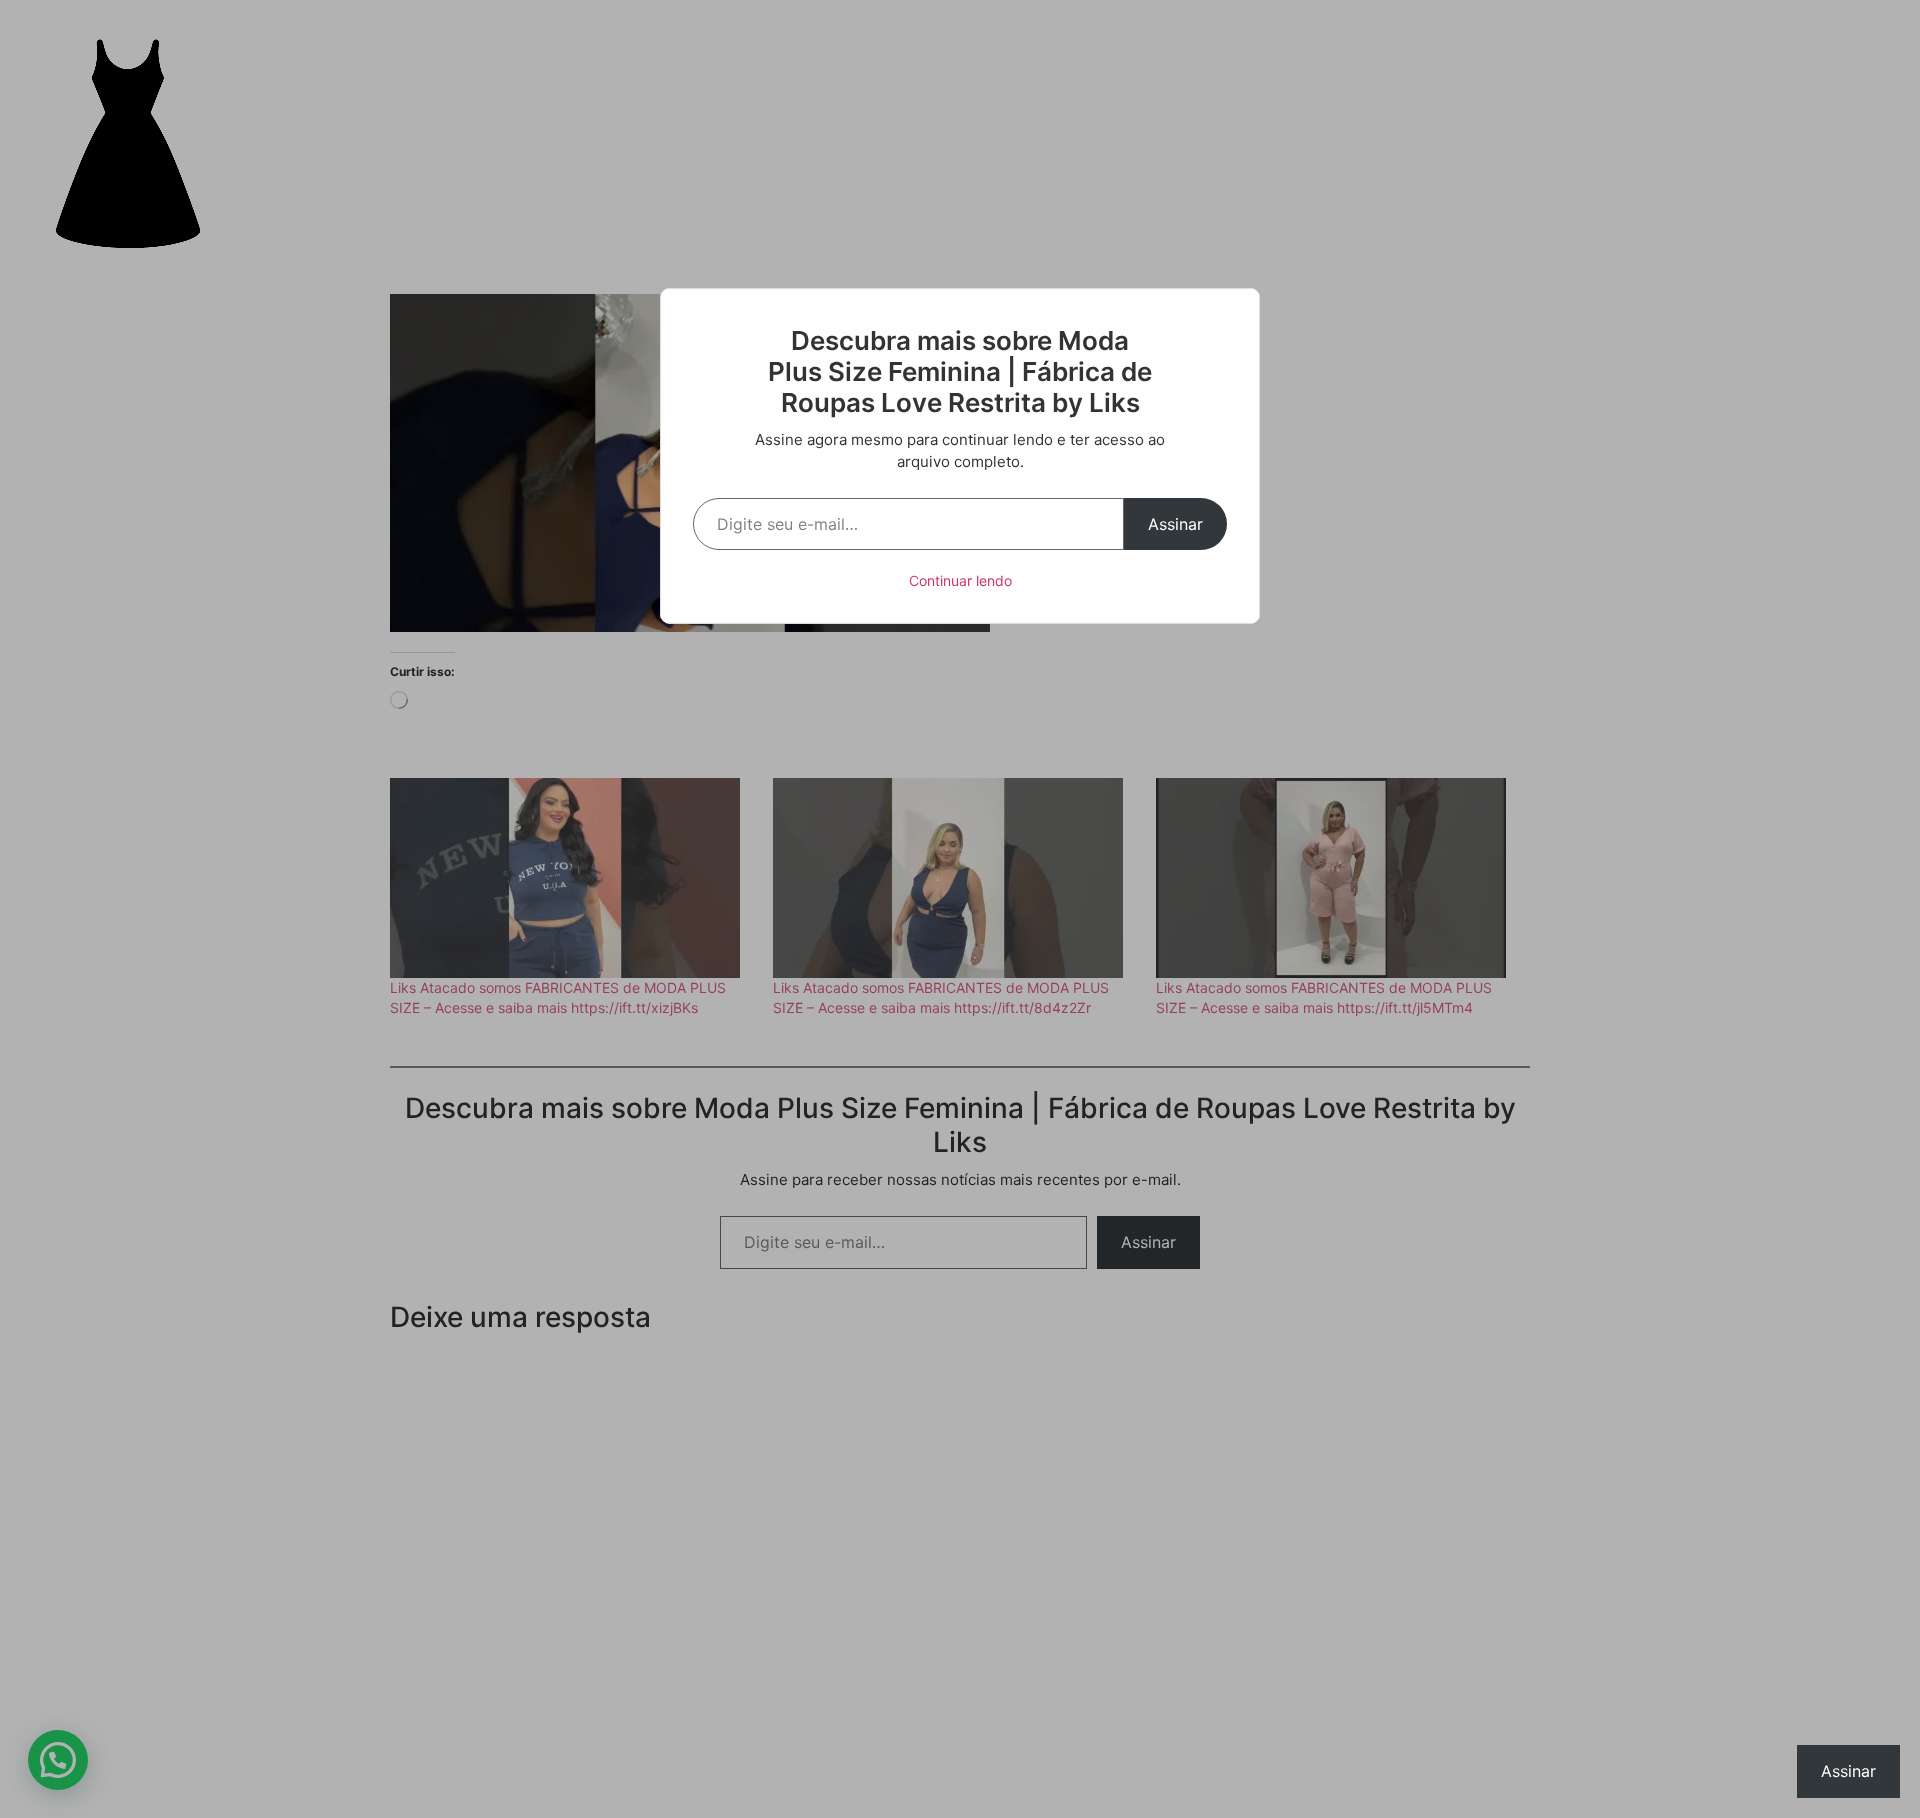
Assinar (1175, 524)
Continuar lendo (960, 580)
